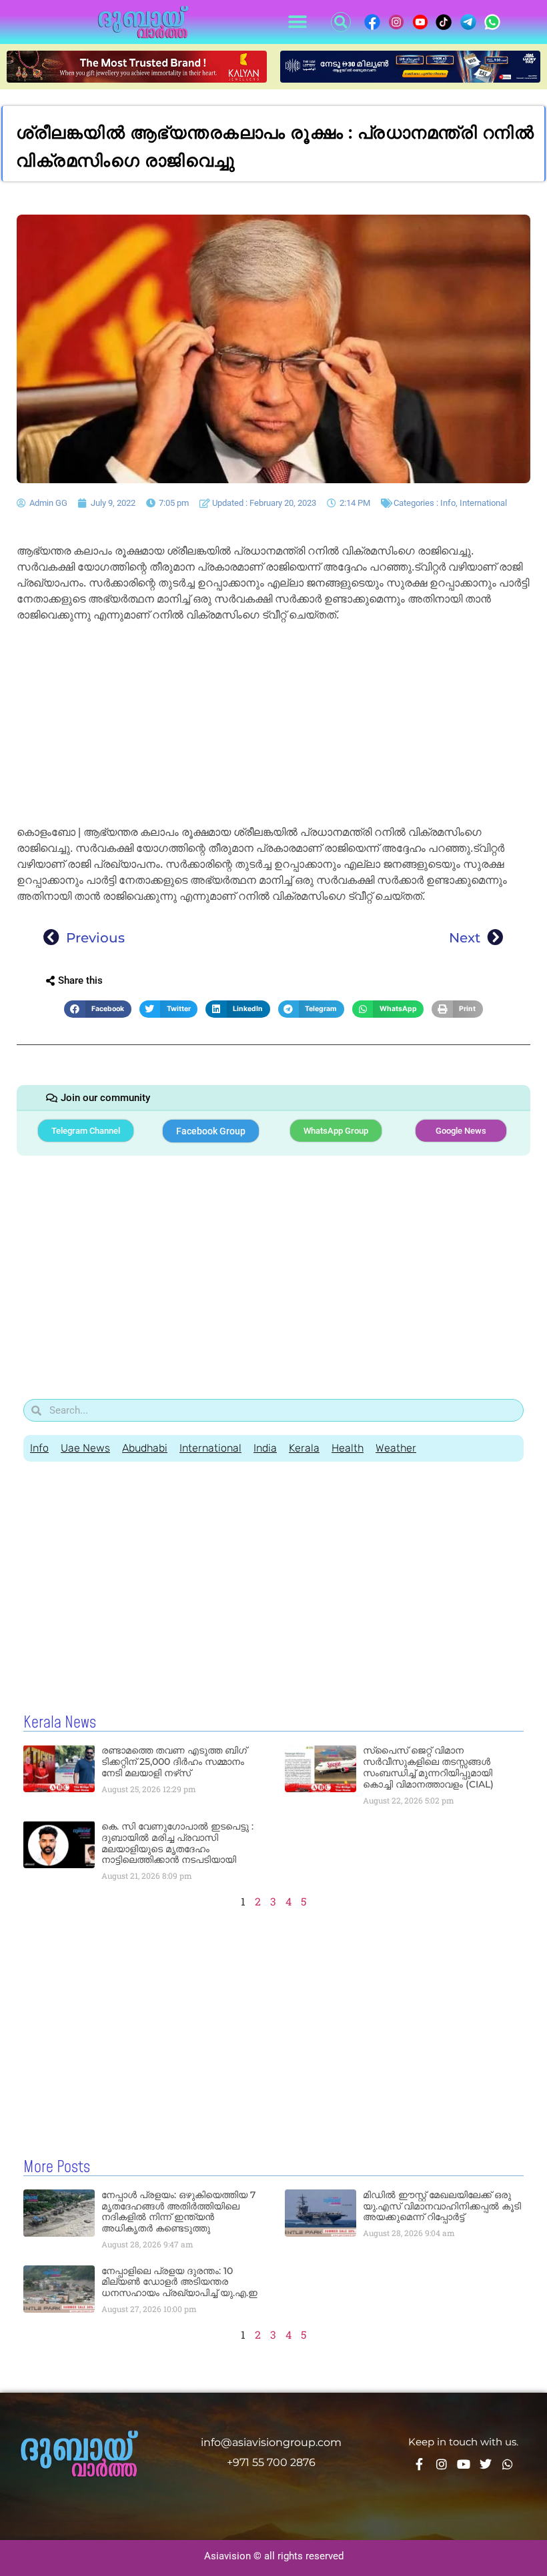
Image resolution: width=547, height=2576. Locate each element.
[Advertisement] (273, 726)
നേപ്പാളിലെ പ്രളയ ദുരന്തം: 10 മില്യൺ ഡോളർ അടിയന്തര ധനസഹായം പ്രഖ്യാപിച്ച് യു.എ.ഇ (179, 2282)
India (265, 1448)
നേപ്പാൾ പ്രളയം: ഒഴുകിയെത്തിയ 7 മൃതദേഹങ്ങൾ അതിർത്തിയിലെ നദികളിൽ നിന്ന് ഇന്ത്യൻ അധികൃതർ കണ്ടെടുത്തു (178, 2211)
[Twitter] (486, 2464)
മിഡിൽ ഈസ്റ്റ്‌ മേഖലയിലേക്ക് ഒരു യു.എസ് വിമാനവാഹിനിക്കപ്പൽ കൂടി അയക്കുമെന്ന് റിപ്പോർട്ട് (442, 2206)
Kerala (304, 1448)
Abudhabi (145, 1448)
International (483, 503)
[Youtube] (464, 2464)
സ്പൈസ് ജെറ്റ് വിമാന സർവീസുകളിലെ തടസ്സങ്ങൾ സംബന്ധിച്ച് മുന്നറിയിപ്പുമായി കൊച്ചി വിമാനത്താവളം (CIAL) (428, 1767)
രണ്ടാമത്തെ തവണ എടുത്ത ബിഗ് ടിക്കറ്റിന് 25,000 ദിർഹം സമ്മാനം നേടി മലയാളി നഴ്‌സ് (174, 1762)
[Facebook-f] (420, 2464)
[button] (297, 22)
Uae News (85, 1448)
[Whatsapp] (508, 2464)
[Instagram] (442, 2464)
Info (448, 503)
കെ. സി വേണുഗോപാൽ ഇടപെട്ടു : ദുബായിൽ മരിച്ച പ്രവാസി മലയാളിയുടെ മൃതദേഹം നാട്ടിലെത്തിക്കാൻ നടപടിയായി (177, 1843)
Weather (396, 1448)
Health (348, 1448)
